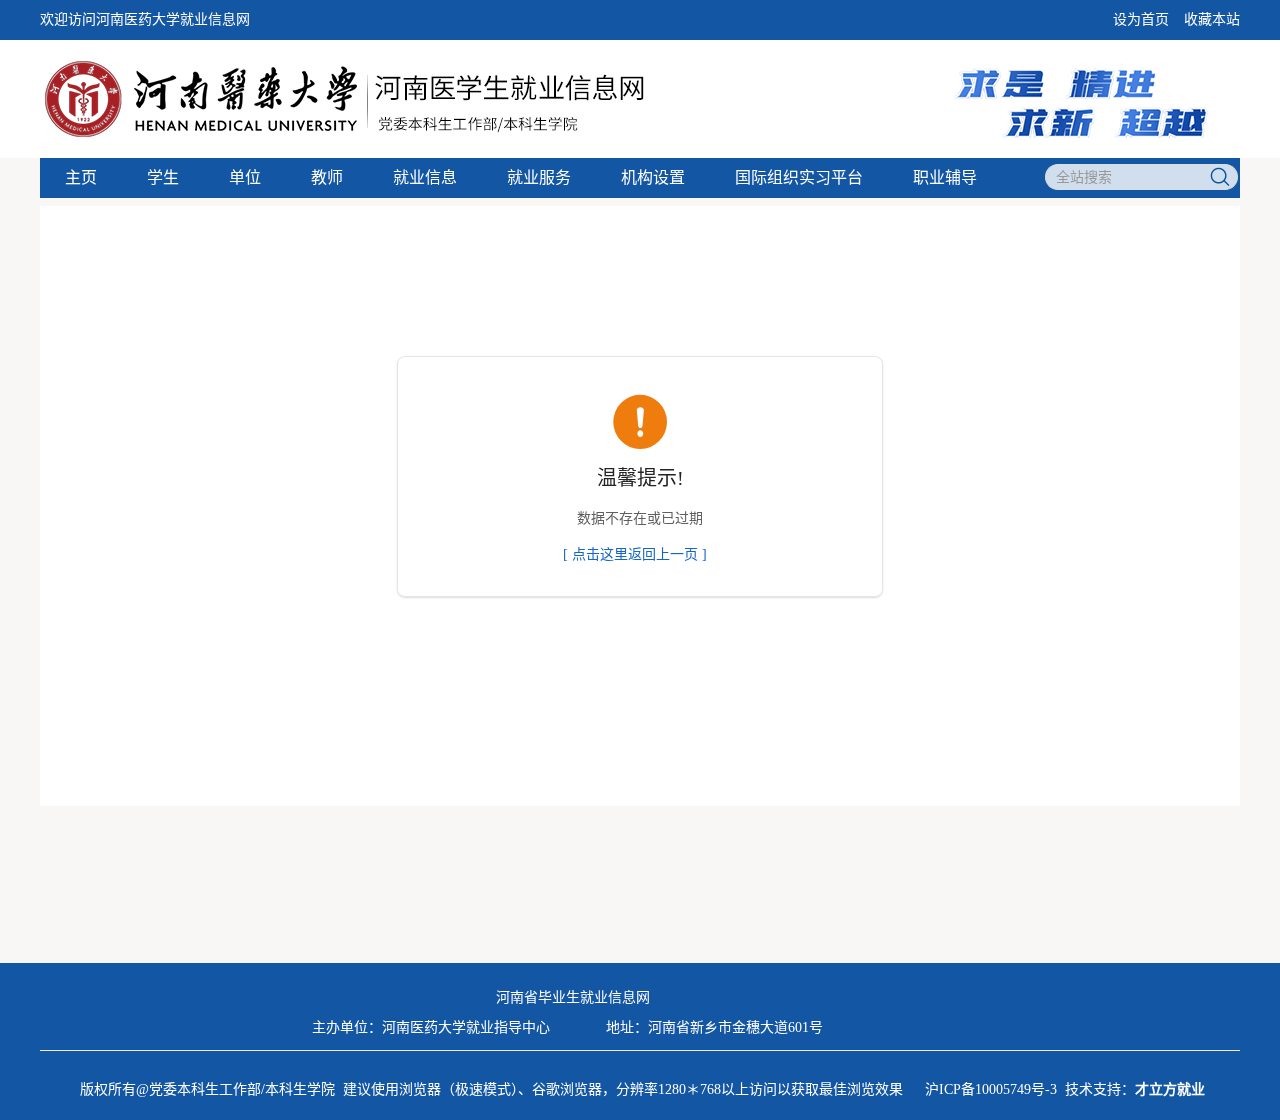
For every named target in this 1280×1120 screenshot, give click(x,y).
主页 (81, 177)
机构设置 (653, 177)
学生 (163, 177)
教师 (327, 177)
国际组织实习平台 (799, 177)
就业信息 (425, 177)
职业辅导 (945, 177)
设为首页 (1141, 19)
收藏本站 (1212, 19)
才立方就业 (1170, 1089)
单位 (245, 177)
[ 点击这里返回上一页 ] (635, 554)
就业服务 (539, 177)
